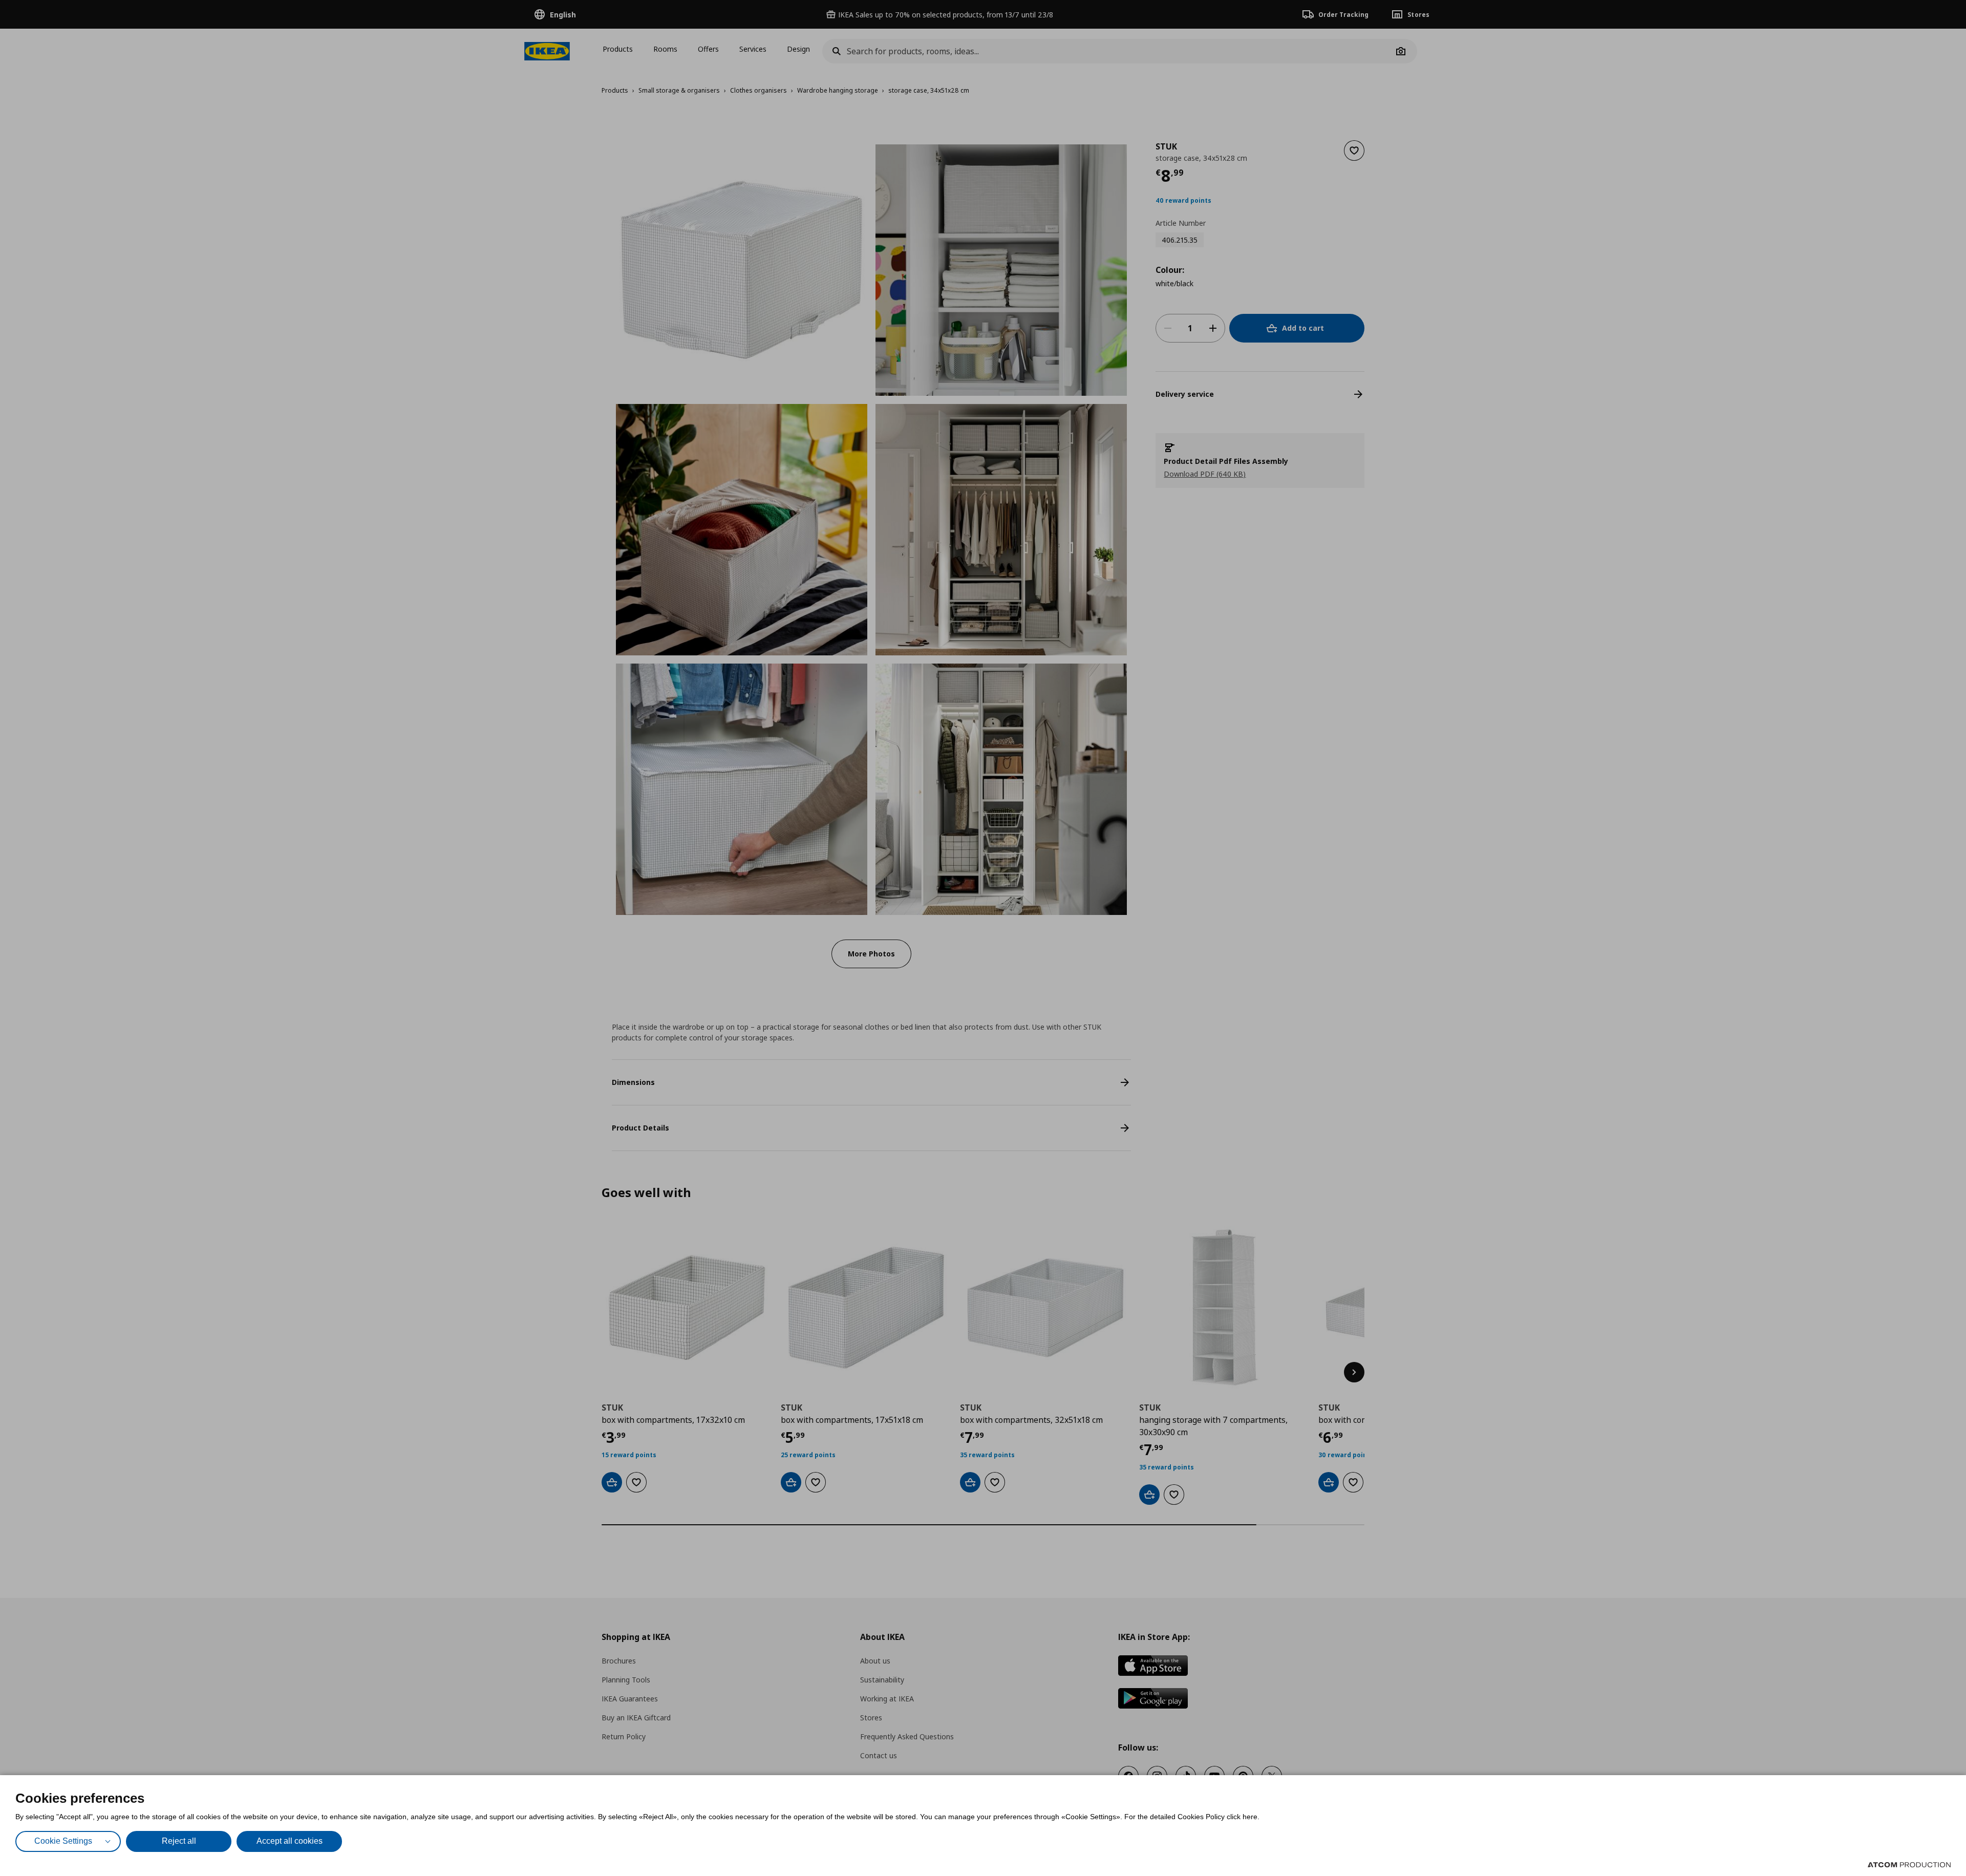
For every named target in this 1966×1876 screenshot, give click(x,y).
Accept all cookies (290, 1841)
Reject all (179, 1841)
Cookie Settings (63, 1841)
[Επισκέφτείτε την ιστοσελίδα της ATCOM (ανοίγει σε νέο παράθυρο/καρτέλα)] (1909, 1865)
